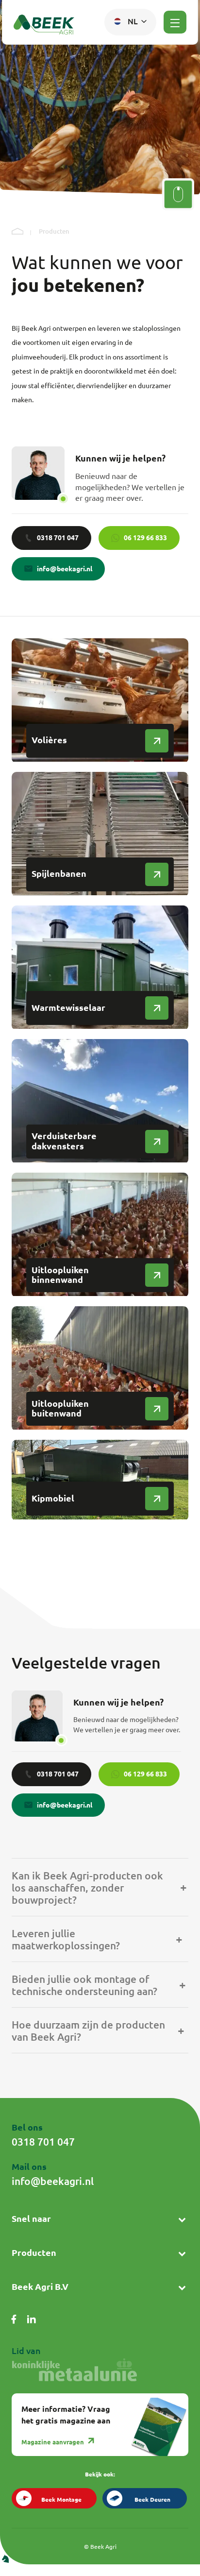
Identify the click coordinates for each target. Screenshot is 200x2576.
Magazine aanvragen (53, 2442)
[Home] (17, 232)
